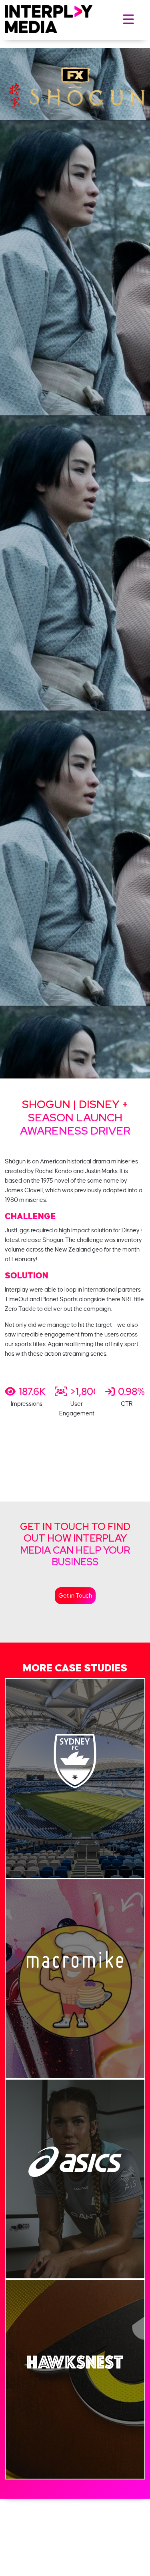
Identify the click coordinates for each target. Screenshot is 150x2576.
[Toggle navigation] (128, 19)
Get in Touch (75, 1596)
